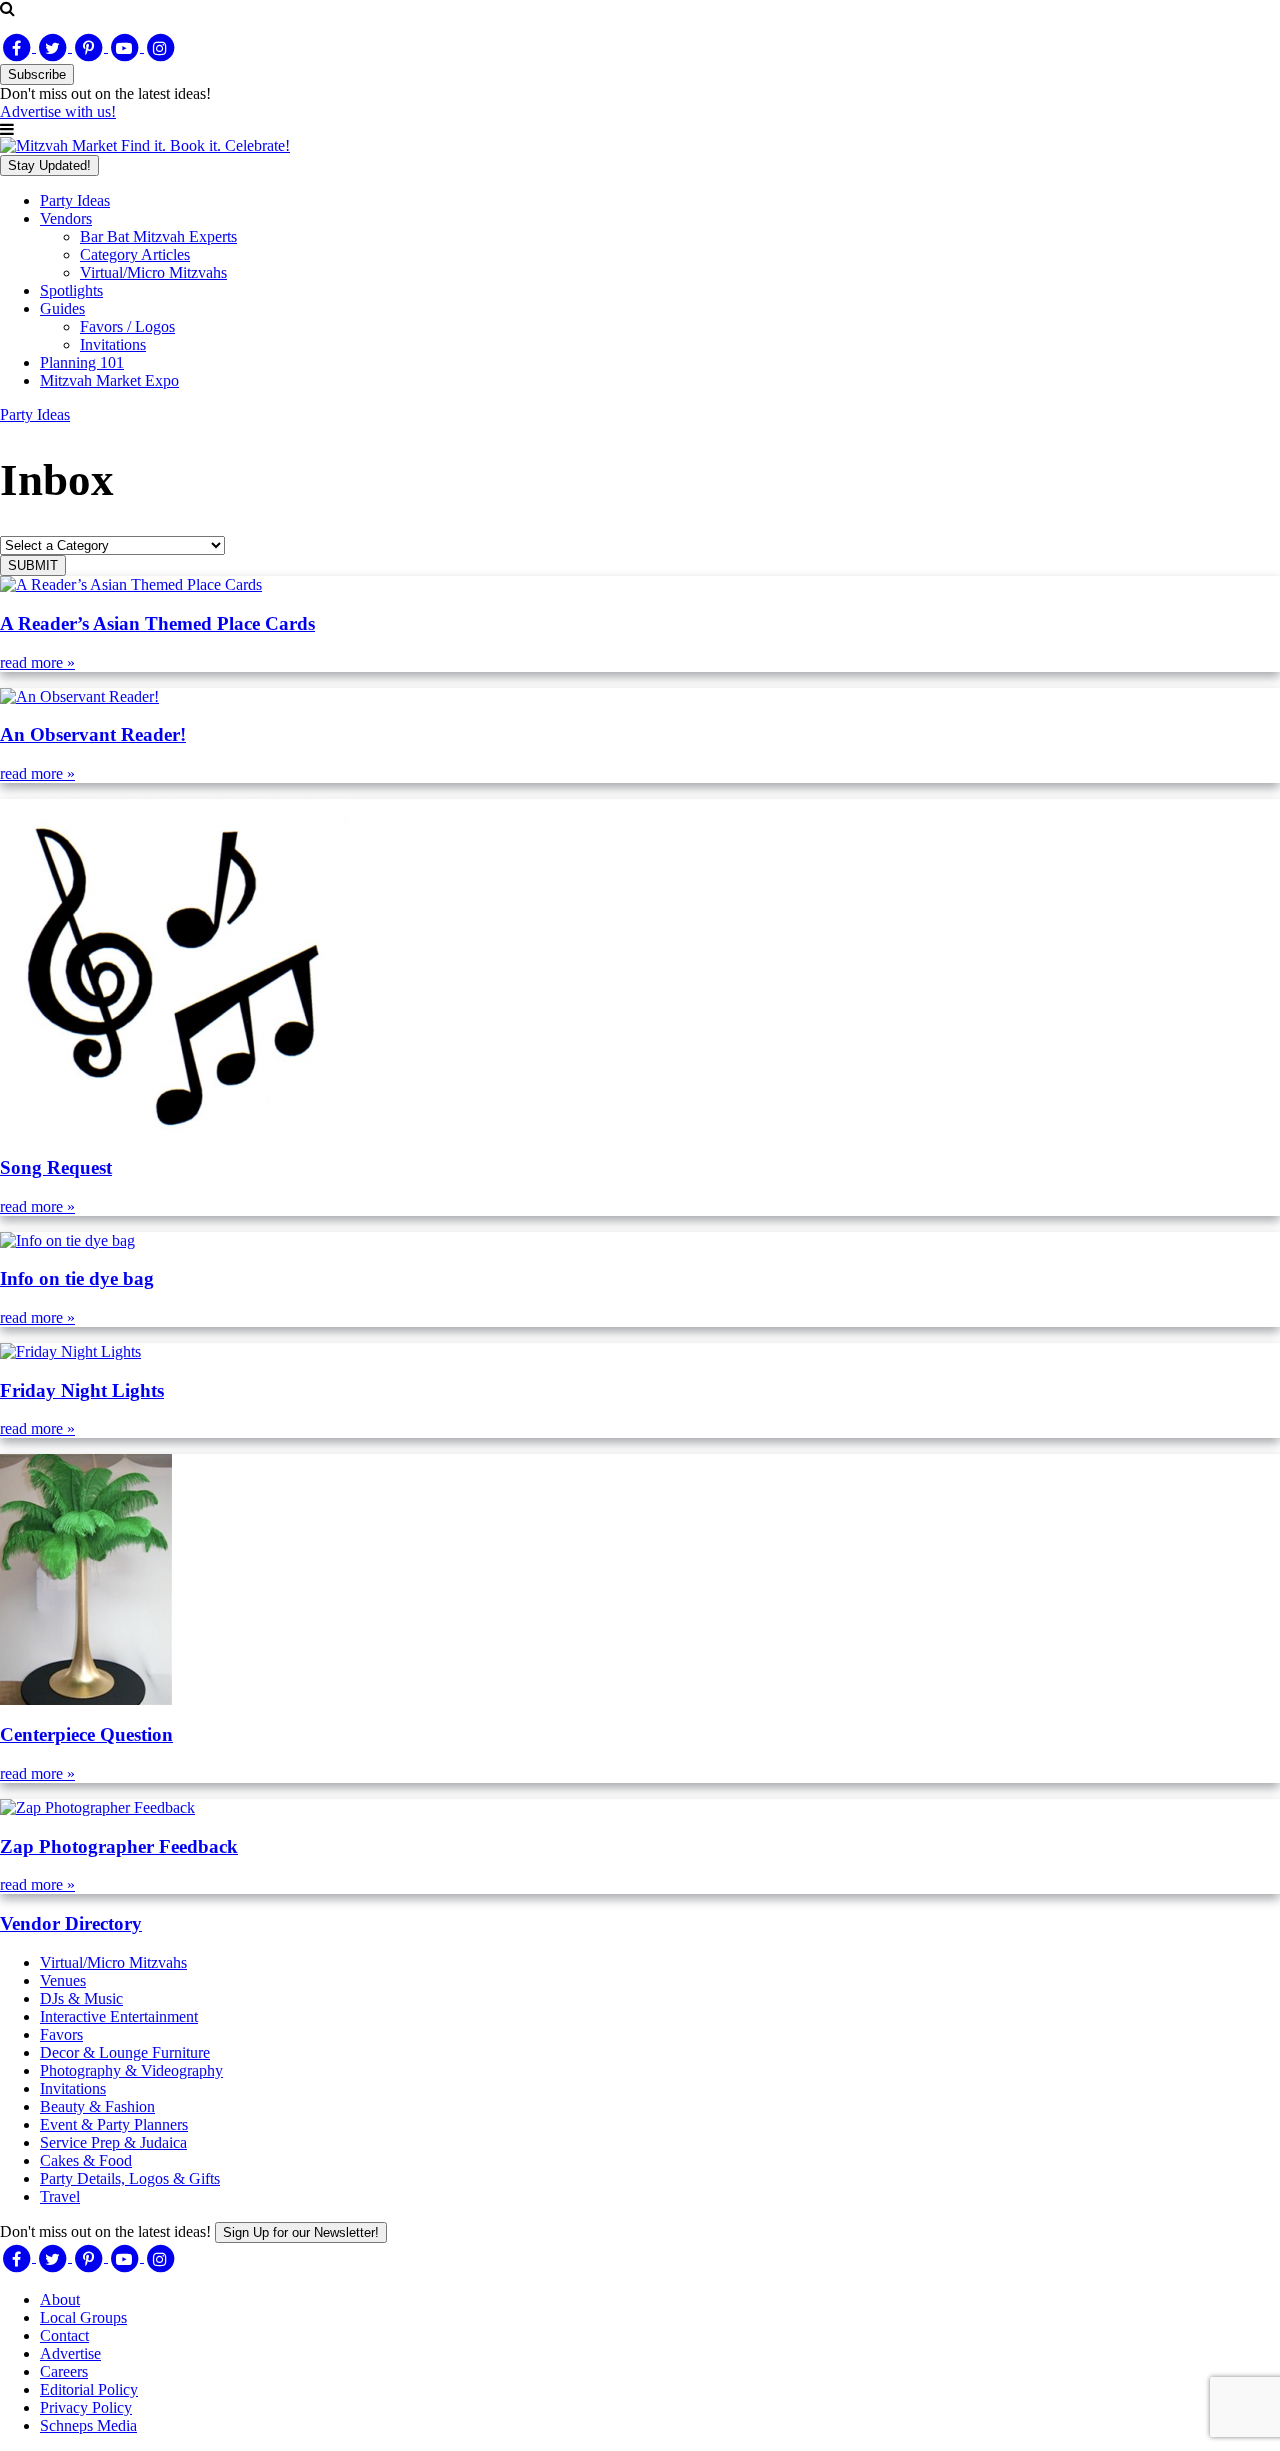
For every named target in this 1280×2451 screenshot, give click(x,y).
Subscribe (37, 74)
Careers (64, 2371)
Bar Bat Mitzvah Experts (158, 236)
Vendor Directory (71, 1923)
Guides (62, 308)
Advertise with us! (58, 111)
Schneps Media (88, 2425)
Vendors (66, 218)
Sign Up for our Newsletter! (301, 2232)
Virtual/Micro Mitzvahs (153, 272)
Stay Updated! (49, 165)
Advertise (70, 2353)
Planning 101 (82, 362)
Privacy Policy (86, 2407)
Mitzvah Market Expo (109, 380)
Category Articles (135, 254)
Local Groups (83, 2317)
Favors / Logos (127, 326)
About (60, 2299)
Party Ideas (75, 200)
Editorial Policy (89, 2389)
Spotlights (71, 290)
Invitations (113, 344)
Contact (64, 2335)
